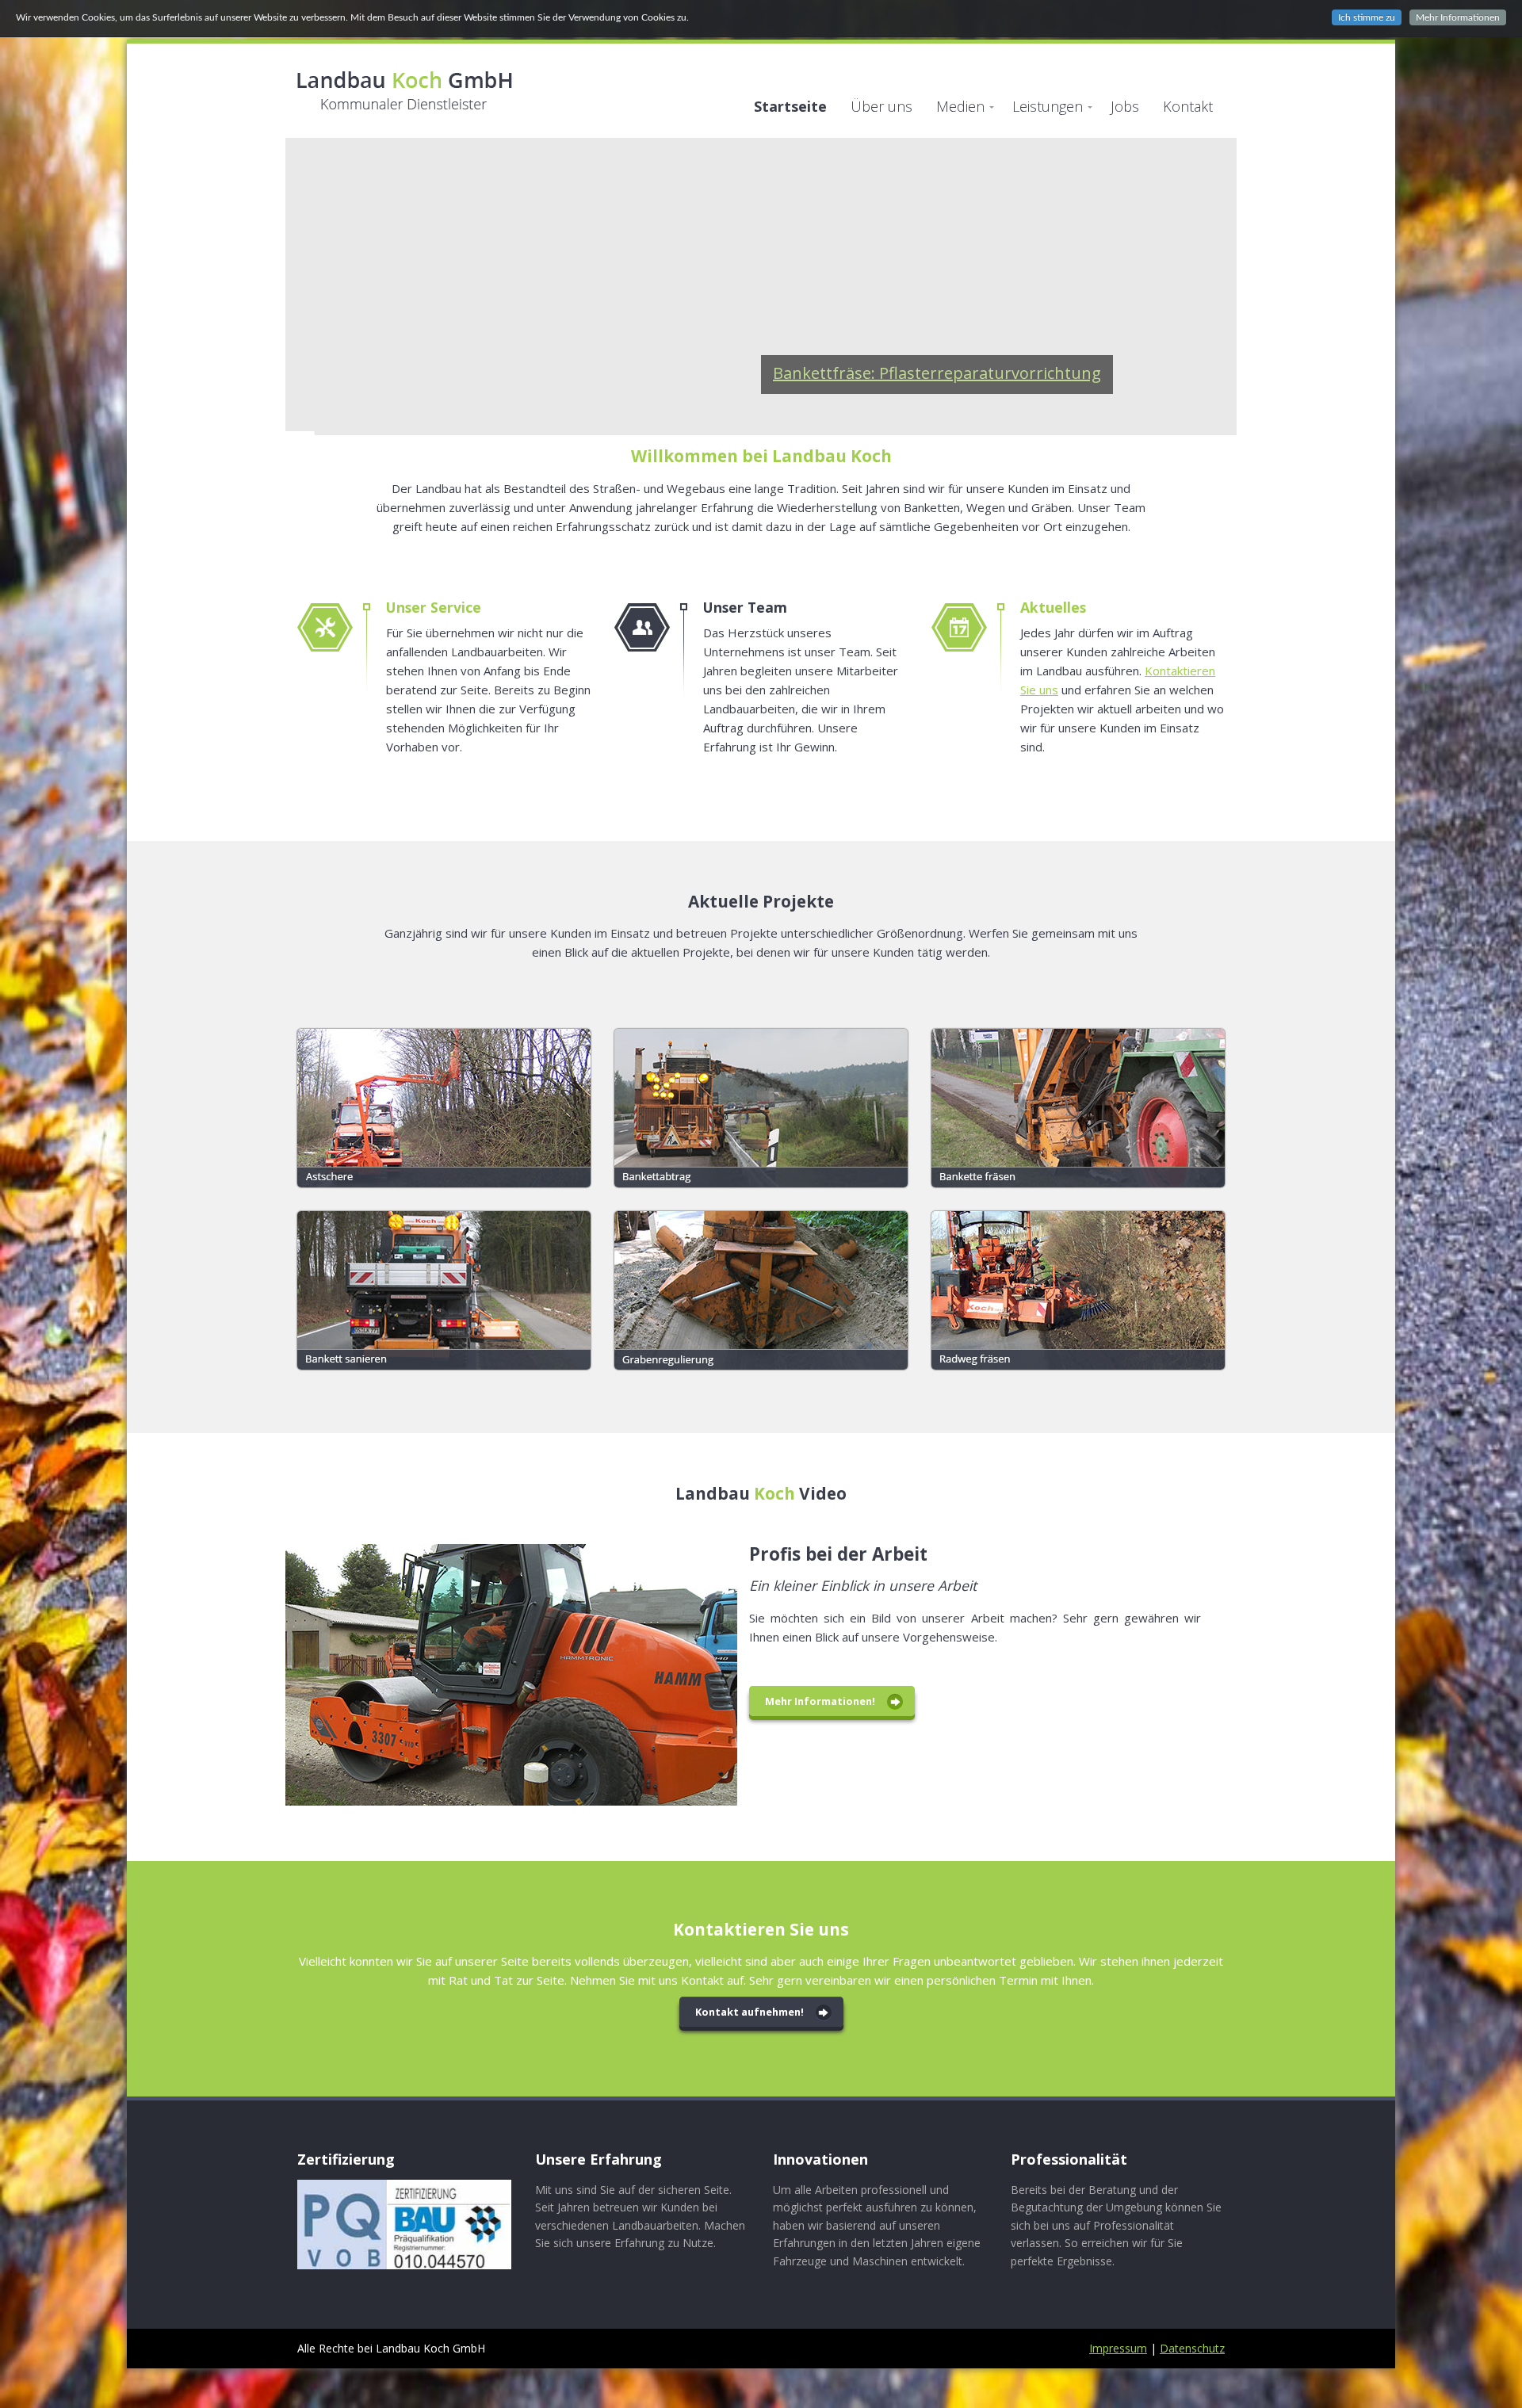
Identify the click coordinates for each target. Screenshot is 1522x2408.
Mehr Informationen (1458, 17)
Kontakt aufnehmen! (750, 2012)
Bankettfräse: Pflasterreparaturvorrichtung (937, 373)
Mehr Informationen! (820, 1701)
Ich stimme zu (1367, 17)
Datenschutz (1192, 2348)
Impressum (1118, 2348)
